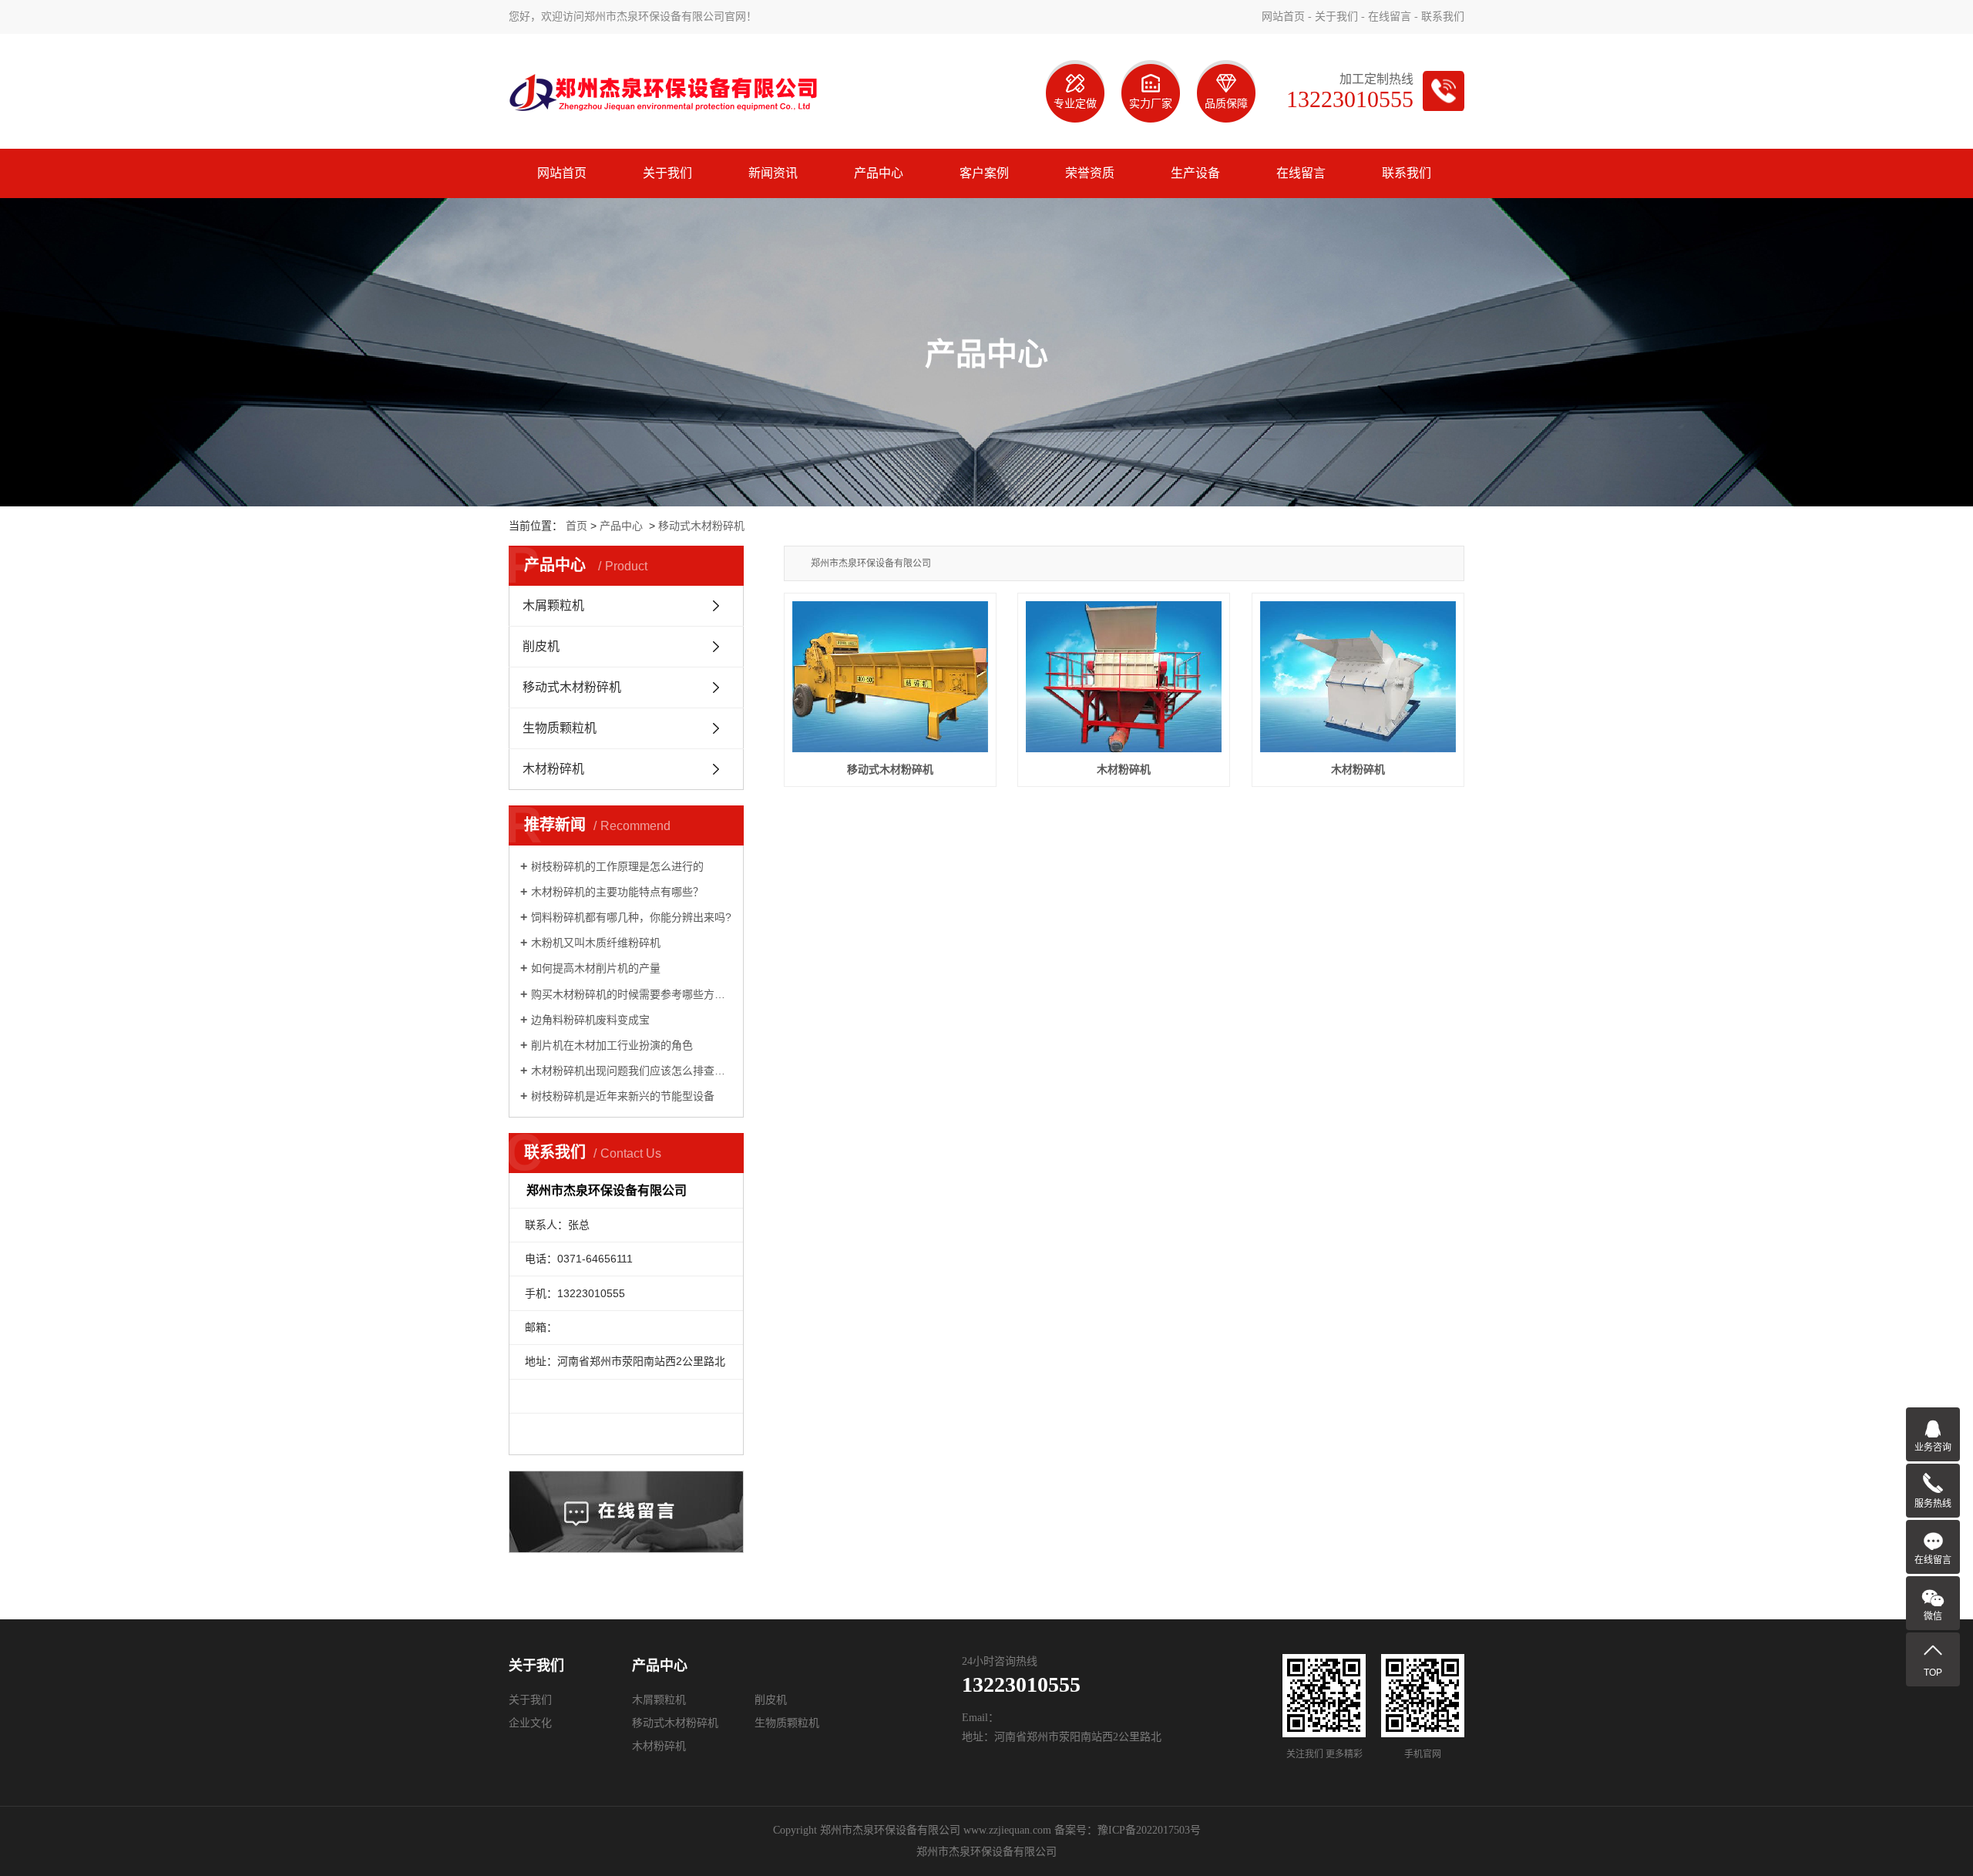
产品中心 (879, 173)
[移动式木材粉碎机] (890, 677)
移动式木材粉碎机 (701, 526)
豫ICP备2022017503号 (1149, 1830)
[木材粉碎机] (1124, 677)
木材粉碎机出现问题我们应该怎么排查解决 (632, 1071)
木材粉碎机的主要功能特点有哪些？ (617, 892)
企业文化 (530, 1723)
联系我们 (1443, 17)
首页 (576, 526)
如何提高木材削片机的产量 (596, 968)
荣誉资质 (1090, 173)
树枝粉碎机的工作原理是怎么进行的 (617, 866)
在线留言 (1390, 17)
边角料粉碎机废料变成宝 (590, 1020)
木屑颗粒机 (553, 605)
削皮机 (541, 646)
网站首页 (1283, 17)
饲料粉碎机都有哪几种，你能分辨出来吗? (631, 917)
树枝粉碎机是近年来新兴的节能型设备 (623, 1096)
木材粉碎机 (553, 769)
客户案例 (984, 173)
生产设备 (1195, 173)
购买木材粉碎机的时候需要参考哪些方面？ (632, 994)
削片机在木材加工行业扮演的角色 (612, 1045)
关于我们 (1336, 17)
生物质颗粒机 (560, 728)
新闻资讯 (773, 173)
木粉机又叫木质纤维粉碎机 (596, 943)
